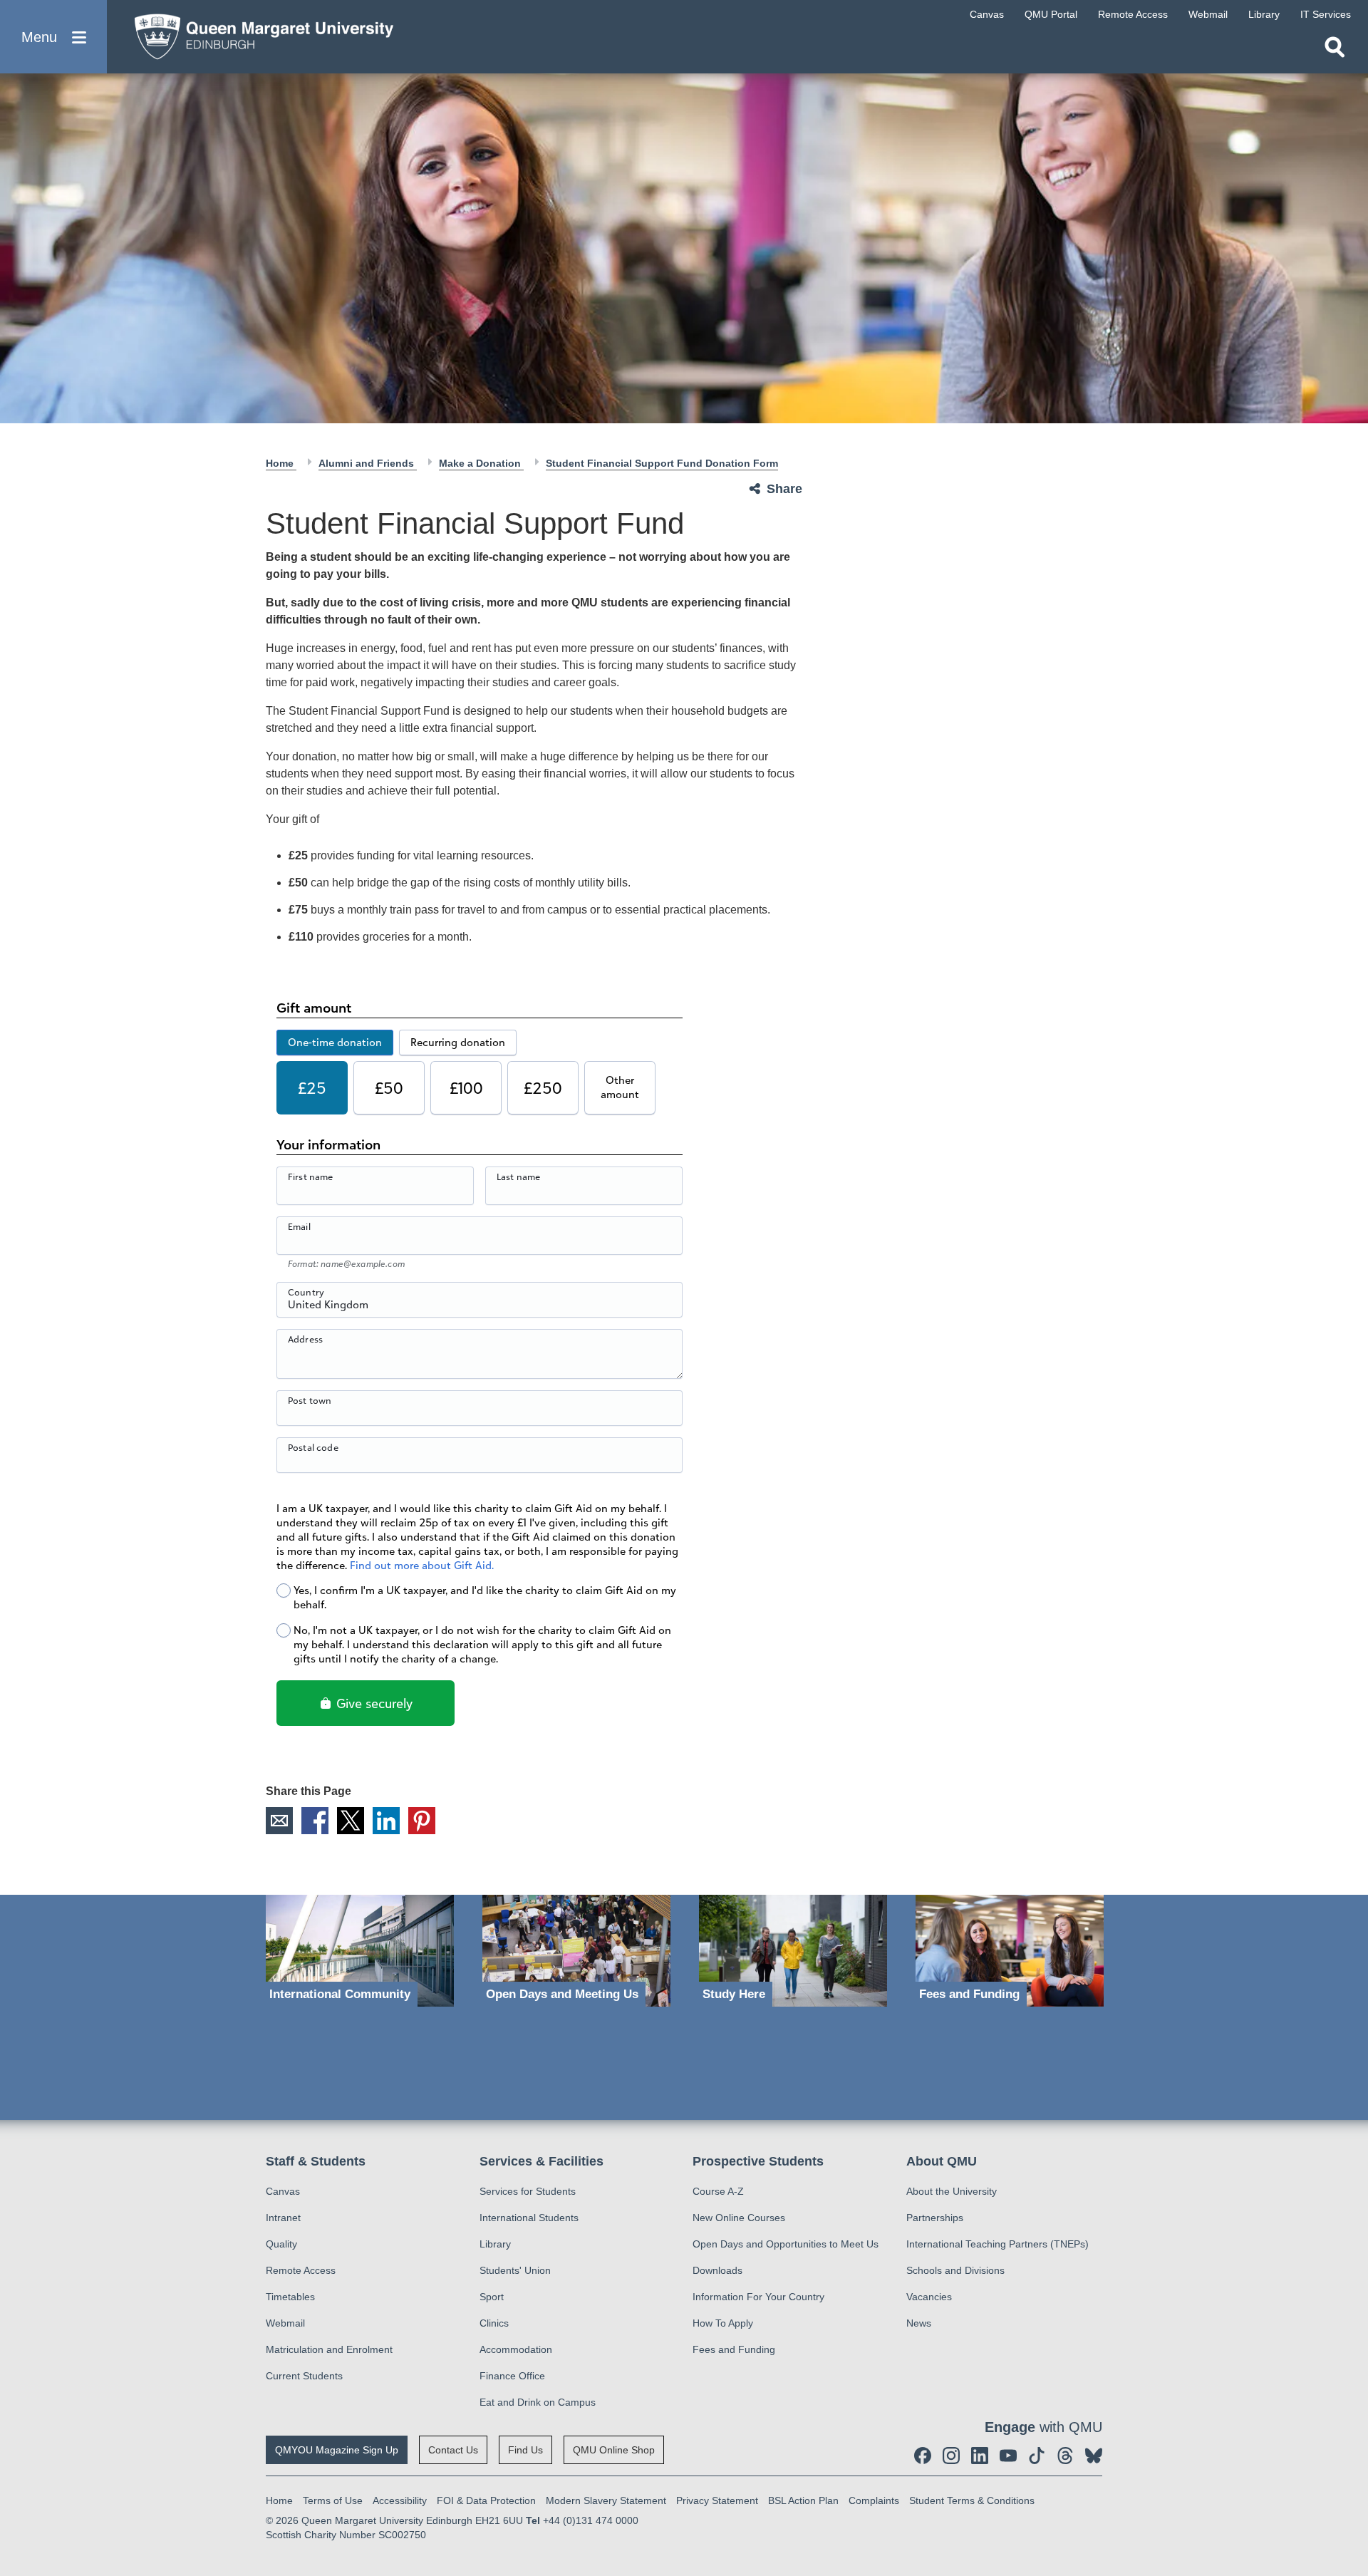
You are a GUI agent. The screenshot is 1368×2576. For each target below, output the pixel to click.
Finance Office (512, 2376)
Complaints (874, 2500)
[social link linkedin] (980, 2456)
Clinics (494, 2323)
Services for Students (528, 2191)
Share (784, 489)
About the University (952, 2191)
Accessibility (400, 2500)
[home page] (257, 33)
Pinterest (422, 1821)
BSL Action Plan (803, 2500)
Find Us (525, 2450)
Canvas (283, 2191)
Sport (492, 2297)
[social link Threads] (1065, 2456)
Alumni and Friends (368, 463)
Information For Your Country (758, 2297)
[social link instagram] (951, 2456)
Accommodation (516, 2349)
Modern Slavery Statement (606, 2500)
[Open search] (1335, 47)
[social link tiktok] (1037, 2456)
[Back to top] (1350, 2437)
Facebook (315, 1821)
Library (495, 2244)
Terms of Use (333, 2500)
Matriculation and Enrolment (329, 2349)
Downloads (717, 2270)
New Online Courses (739, 2218)
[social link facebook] (923, 2456)
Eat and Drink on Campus (538, 2402)
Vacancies (929, 2297)
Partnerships (935, 2218)
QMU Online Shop (614, 2450)
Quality (281, 2244)
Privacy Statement (717, 2500)
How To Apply (723, 2323)
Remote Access (301, 2270)
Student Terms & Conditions (972, 2500)
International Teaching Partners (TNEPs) (997, 2244)
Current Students (304, 2376)
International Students (529, 2218)
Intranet (283, 2218)
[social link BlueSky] (1094, 2456)
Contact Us (453, 2450)
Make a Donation (481, 463)
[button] (53, 37)
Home (281, 463)
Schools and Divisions (955, 2270)
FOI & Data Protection (486, 2500)
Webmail (285, 2323)
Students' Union (515, 2270)
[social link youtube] (1008, 2456)
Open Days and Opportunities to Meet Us (786, 2244)
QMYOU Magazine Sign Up (337, 2450)
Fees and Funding (734, 2349)
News (919, 2323)
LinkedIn (386, 1821)
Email (279, 1821)
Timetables (290, 2297)
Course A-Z (718, 2191)
